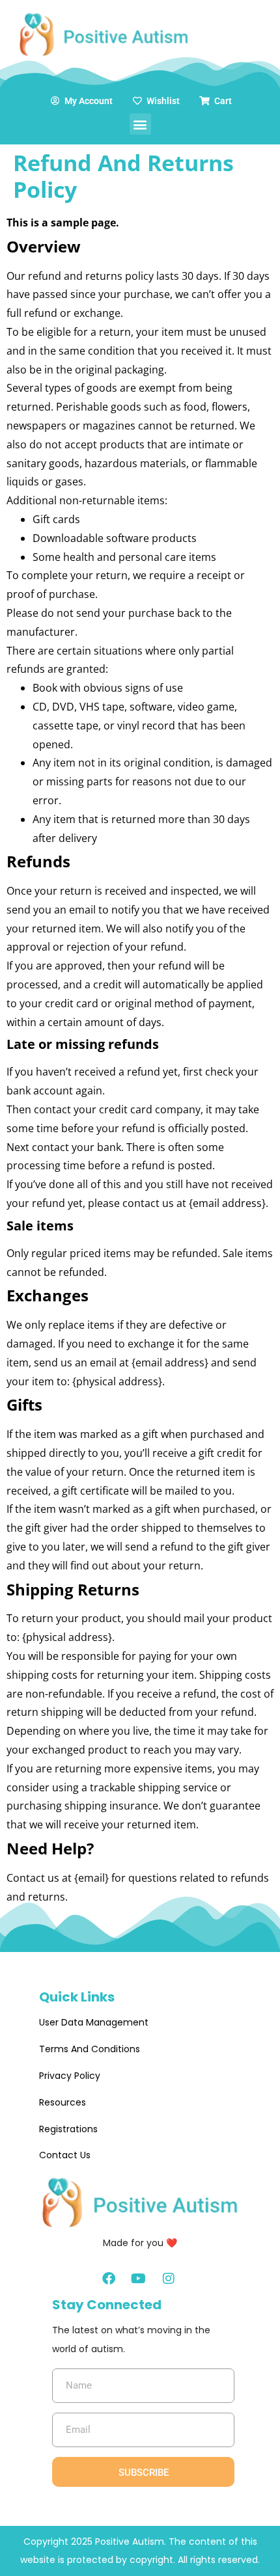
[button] (140, 124)
